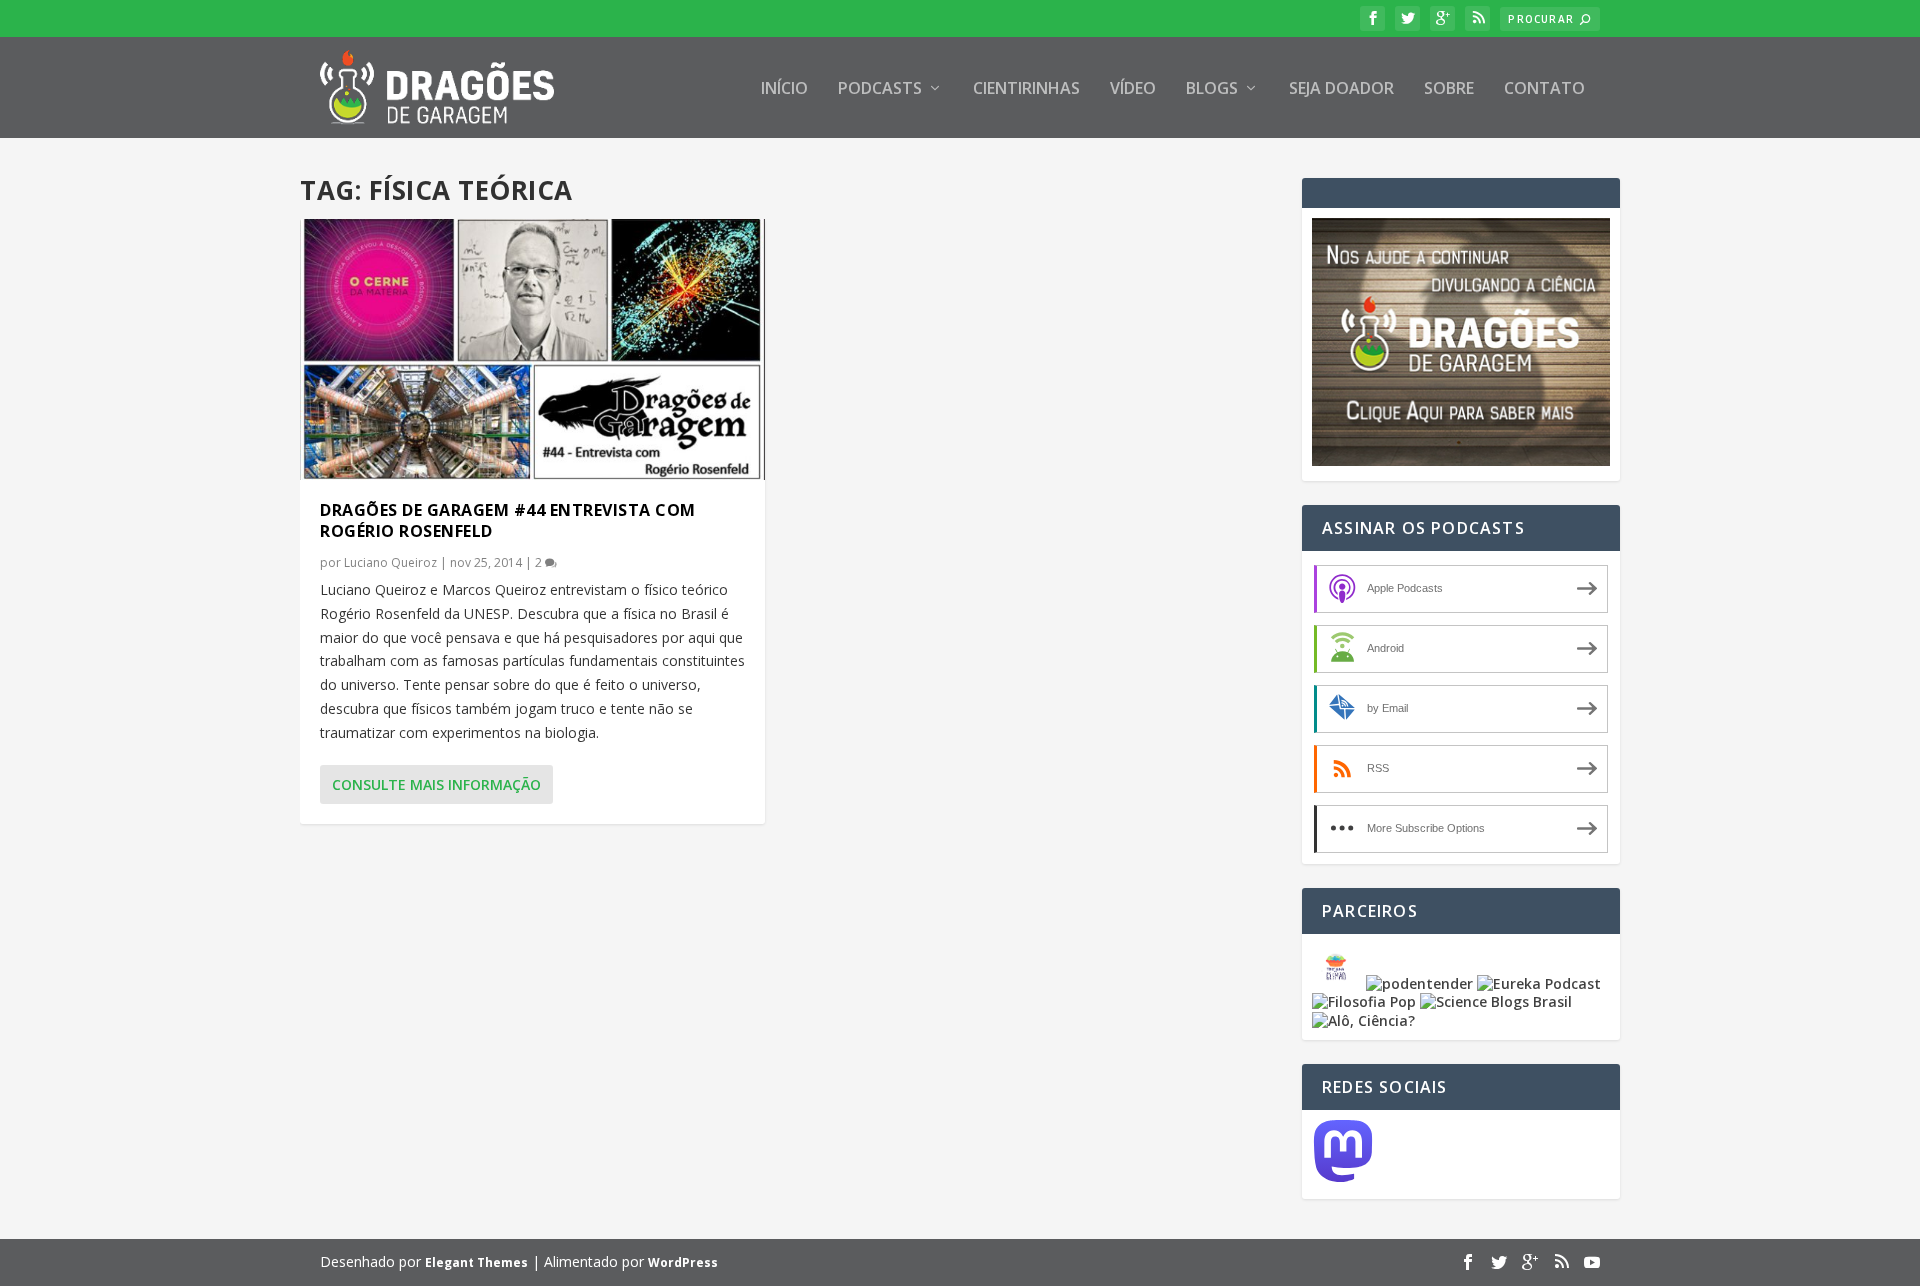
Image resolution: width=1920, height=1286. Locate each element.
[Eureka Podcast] (1539, 983)
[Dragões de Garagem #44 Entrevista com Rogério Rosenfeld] (532, 349)
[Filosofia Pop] (1364, 1001)
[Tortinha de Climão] (1339, 983)
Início (784, 89)
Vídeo (1133, 89)
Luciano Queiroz (390, 562)
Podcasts (880, 89)
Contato (1544, 89)
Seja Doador (1341, 89)
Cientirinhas (1026, 89)
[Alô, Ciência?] (1363, 1020)
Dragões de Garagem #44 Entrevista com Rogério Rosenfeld (508, 520)
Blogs (1212, 89)
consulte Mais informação (436, 784)
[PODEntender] (1419, 983)
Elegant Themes (476, 1262)
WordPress (683, 1262)
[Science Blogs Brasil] (1496, 1001)
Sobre (1449, 89)
